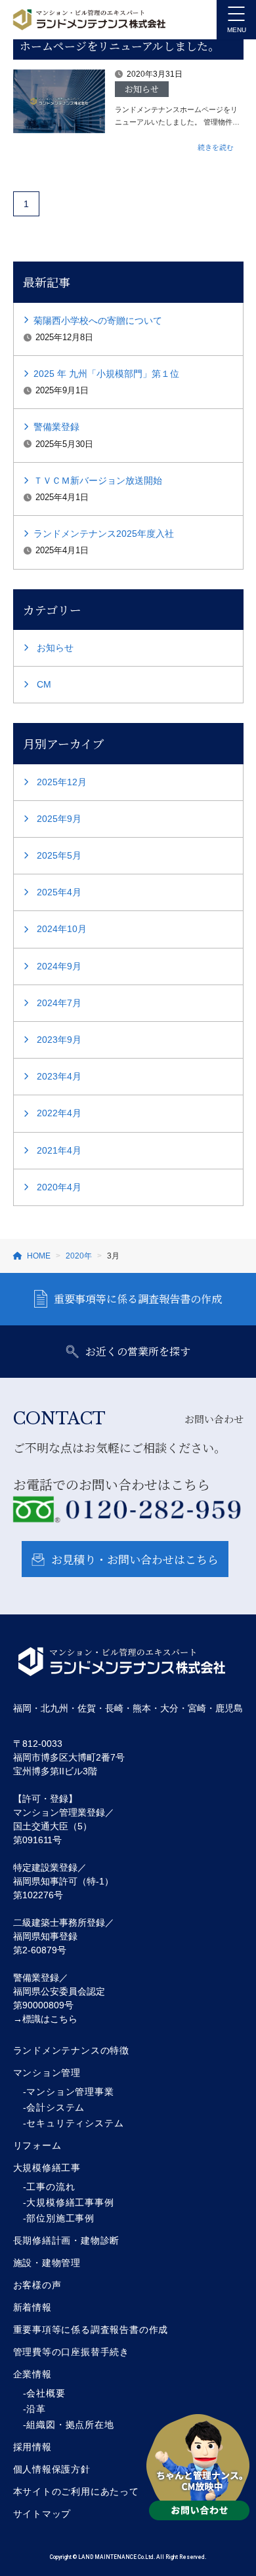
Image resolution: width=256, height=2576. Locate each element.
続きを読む (216, 147)
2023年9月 (59, 1040)
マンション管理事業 (70, 2092)
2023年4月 (59, 1076)
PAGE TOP (237, 2488)
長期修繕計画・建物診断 (67, 2240)
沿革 (36, 2409)
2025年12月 (62, 782)
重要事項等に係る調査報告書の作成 (138, 1299)
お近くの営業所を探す (138, 1351)
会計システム (55, 2107)
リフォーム (37, 2145)
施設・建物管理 (47, 2263)
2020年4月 (59, 1187)
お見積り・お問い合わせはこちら (135, 1559)
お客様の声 (37, 2285)
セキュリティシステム (75, 2123)
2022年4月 (59, 1113)
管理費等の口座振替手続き (72, 2352)
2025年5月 (59, 855)
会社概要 (46, 2393)
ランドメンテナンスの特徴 (72, 2050)
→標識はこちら (45, 2019)
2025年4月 (59, 892)
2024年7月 (59, 1003)
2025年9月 (59, 819)
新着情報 (32, 2307)
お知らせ (55, 648)
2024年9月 (59, 966)
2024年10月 (62, 929)
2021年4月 (59, 1150)
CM (44, 684)
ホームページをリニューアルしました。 (119, 46)
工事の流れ (51, 2187)
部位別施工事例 (60, 2218)
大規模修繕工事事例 (70, 2202)
